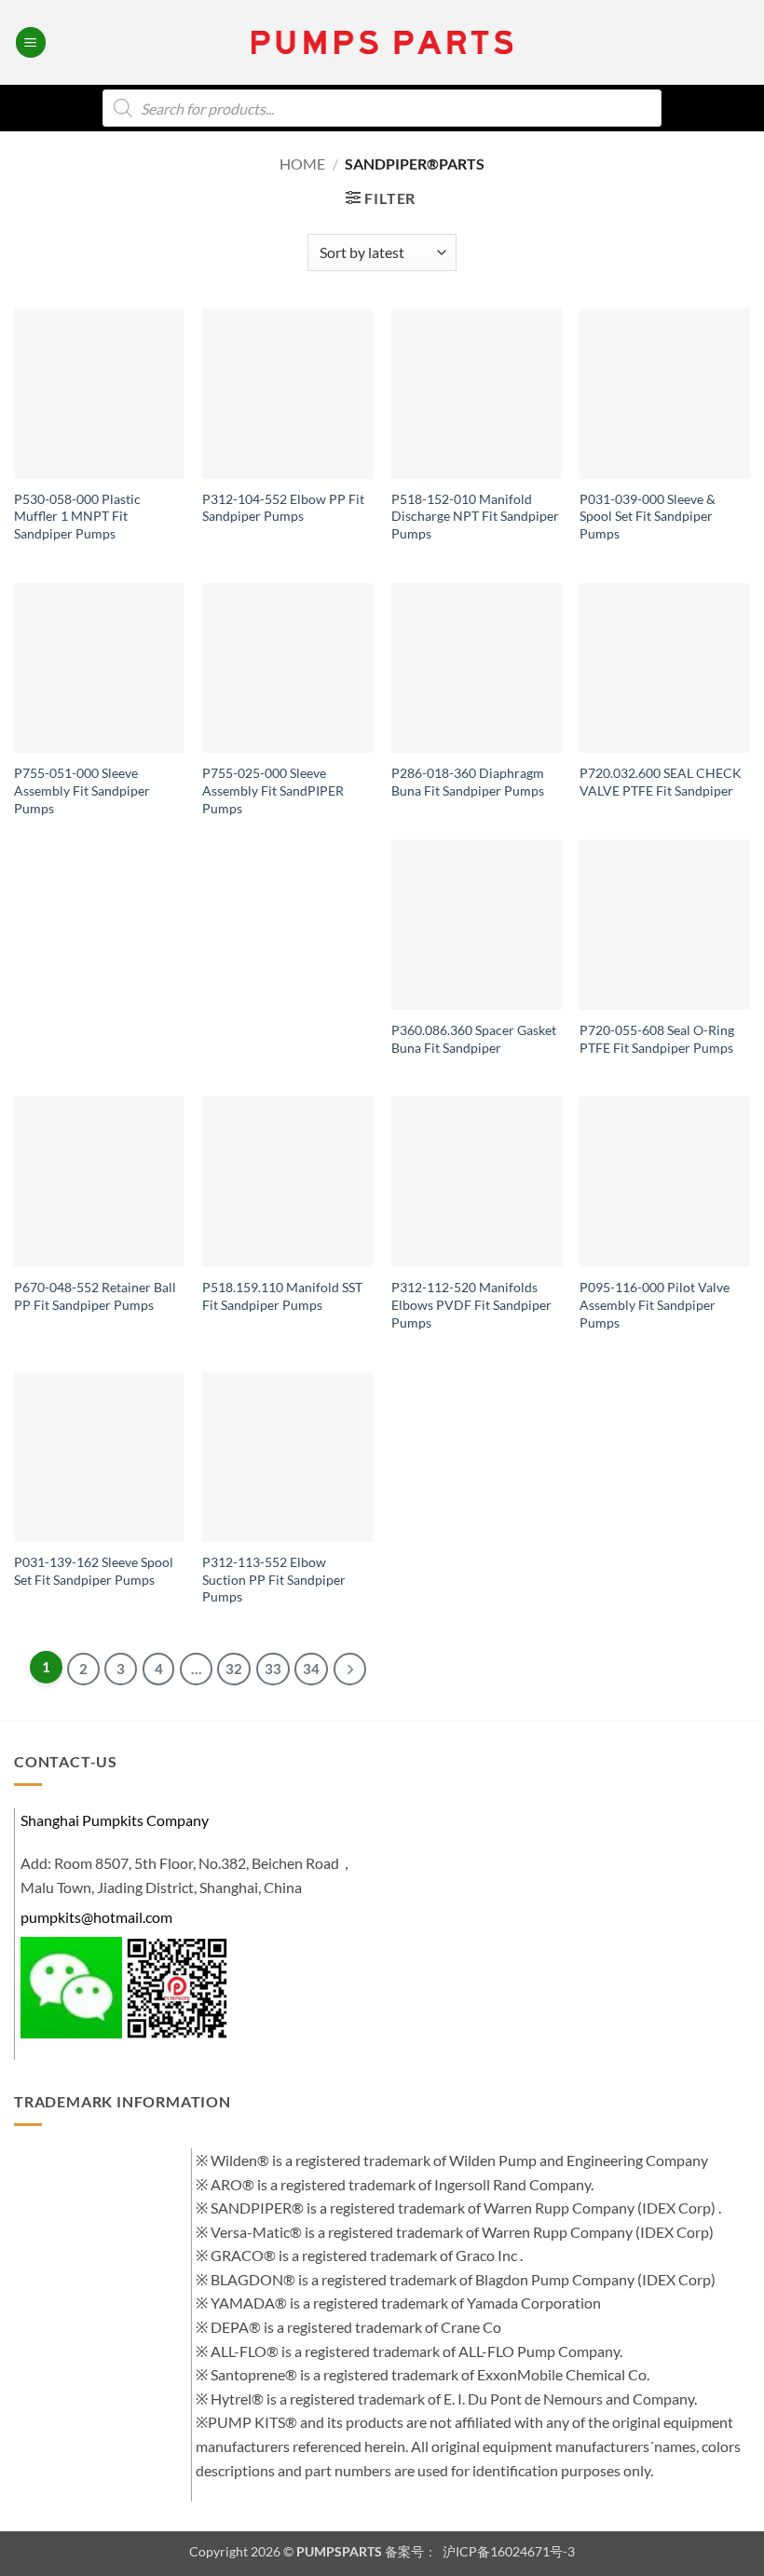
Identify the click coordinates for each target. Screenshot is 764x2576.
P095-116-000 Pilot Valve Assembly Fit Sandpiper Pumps (655, 1304)
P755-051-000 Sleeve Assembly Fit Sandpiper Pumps (82, 790)
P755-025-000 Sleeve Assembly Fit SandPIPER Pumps (273, 790)
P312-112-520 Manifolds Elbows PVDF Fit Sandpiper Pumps (471, 1304)
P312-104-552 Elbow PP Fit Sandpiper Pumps (283, 508)
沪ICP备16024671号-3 (507, 2551)
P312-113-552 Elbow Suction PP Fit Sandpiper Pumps (274, 1579)
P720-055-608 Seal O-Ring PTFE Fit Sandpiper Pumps (657, 1039)
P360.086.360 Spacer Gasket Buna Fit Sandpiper (474, 1039)
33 (273, 1669)
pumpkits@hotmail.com (96, 1917)
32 (234, 1669)
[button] (31, 42)
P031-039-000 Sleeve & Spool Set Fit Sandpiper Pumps (648, 516)
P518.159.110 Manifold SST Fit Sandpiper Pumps (282, 1296)
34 (311, 1669)
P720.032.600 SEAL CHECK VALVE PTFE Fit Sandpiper (661, 782)
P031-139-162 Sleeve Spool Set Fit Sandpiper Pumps (94, 1571)
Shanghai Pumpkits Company (115, 1820)
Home (302, 164)
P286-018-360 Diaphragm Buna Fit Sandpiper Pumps (468, 782)
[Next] (350, 1669)
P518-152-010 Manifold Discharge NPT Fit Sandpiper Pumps (475, 516)
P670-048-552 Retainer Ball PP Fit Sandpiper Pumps (95, 1296)
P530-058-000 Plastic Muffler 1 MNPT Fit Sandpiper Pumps (77, 516)
